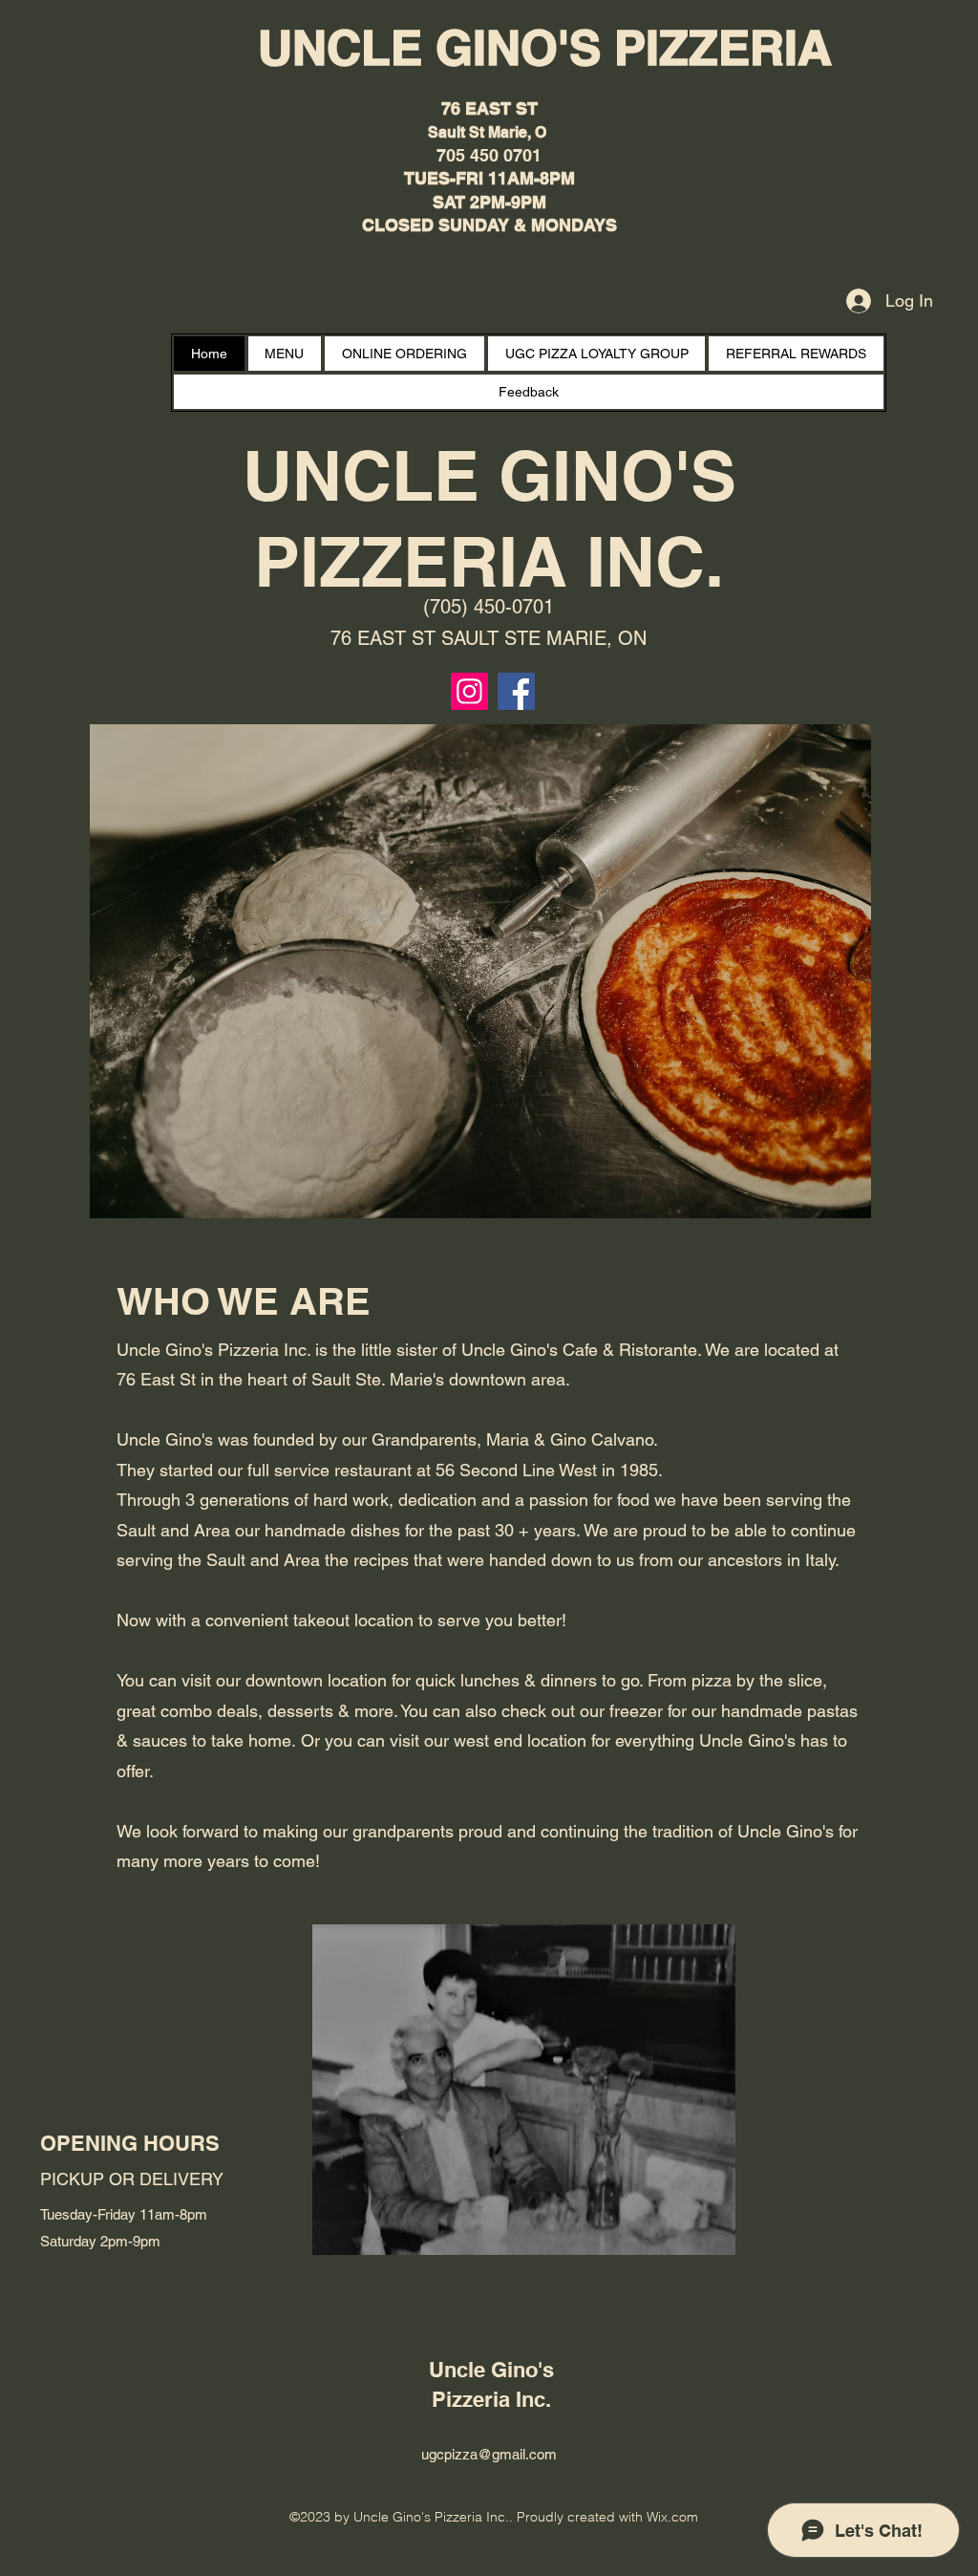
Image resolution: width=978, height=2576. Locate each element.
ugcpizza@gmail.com (489, 2454)
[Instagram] (469, 691)
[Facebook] (516, 691)
